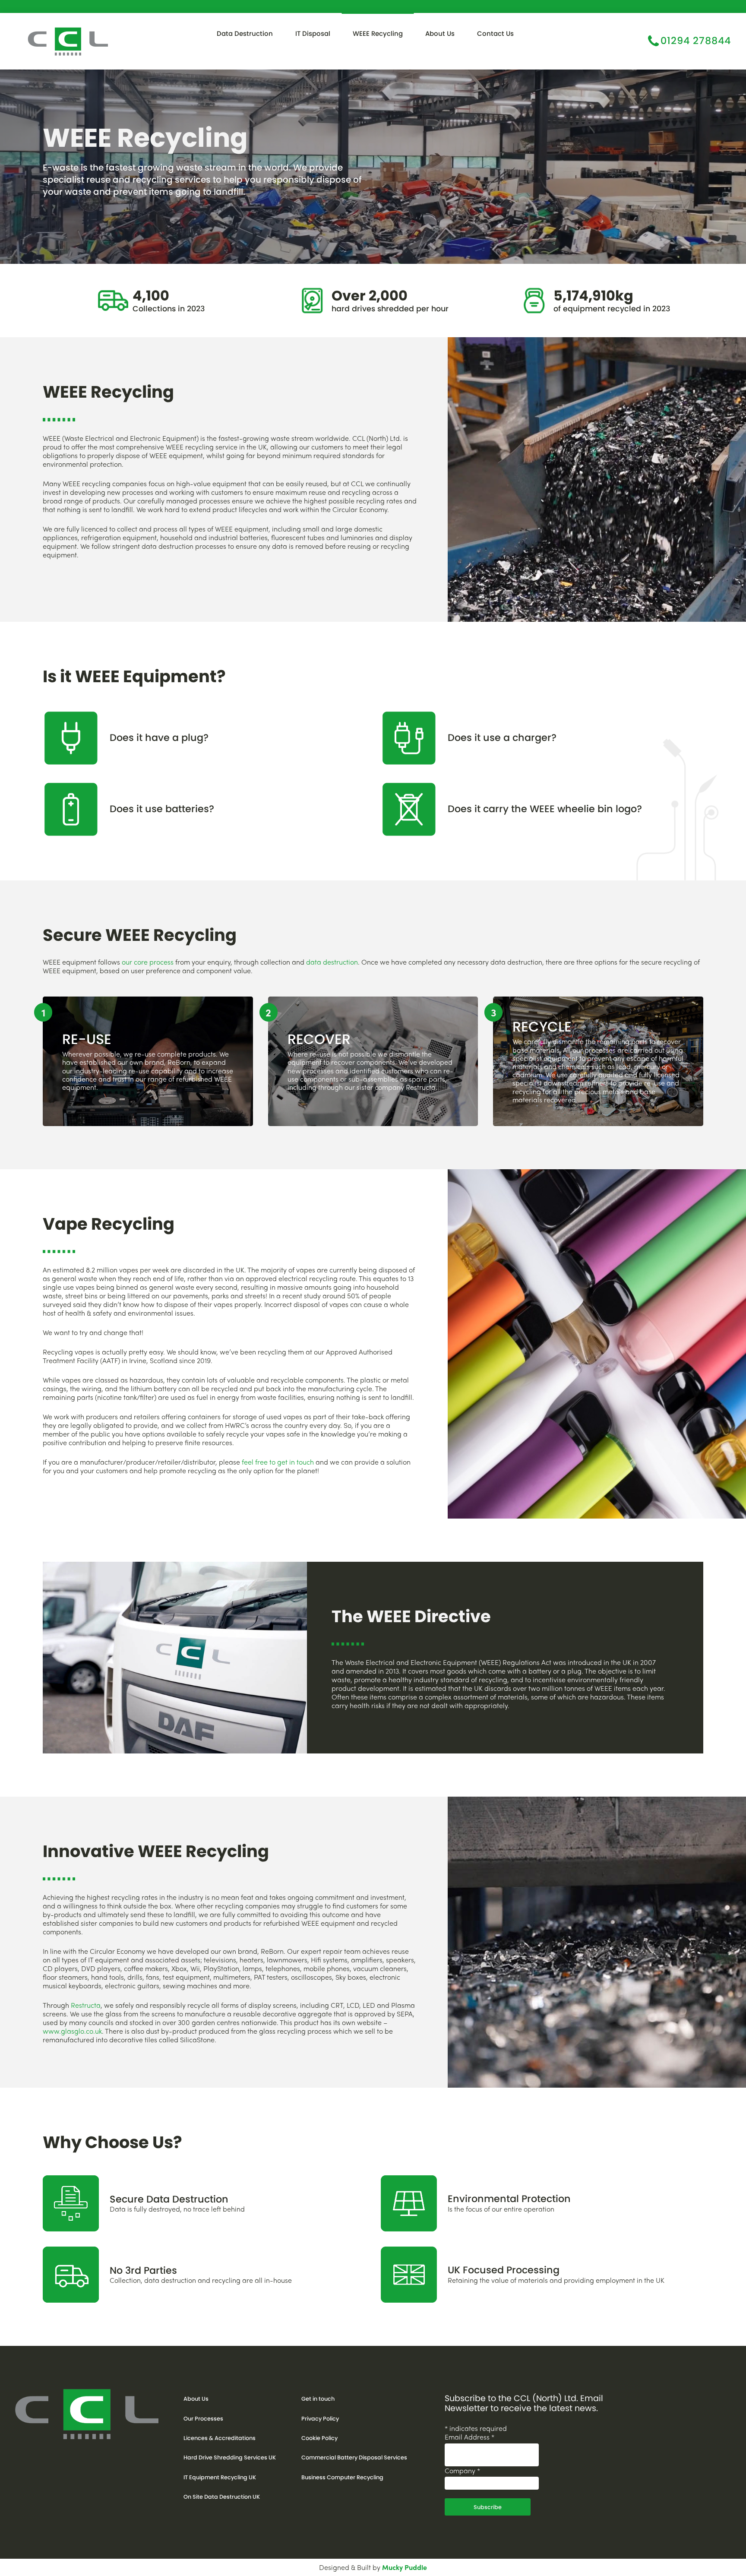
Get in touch (318, 2399)
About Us (440, 33)
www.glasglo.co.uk (72, 2031)
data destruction (332, 962)
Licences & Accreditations (220, 2438)
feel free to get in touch (278, 1462)
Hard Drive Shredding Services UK (230, 2457)
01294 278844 (696, 40)
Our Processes (203, 2419)
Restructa (86, 2005)
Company (462, 2470)
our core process (148, 962)
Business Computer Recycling (342, 2477)
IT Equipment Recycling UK (220, 2477)
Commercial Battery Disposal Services (354, 2457)
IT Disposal (313, 33)
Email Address (469, 2437)
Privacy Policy (320, 2419)
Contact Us (495, 33)
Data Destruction (245, 33)
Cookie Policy (319, 2438)
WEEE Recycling (378, 33)
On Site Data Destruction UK (222, 2497)
